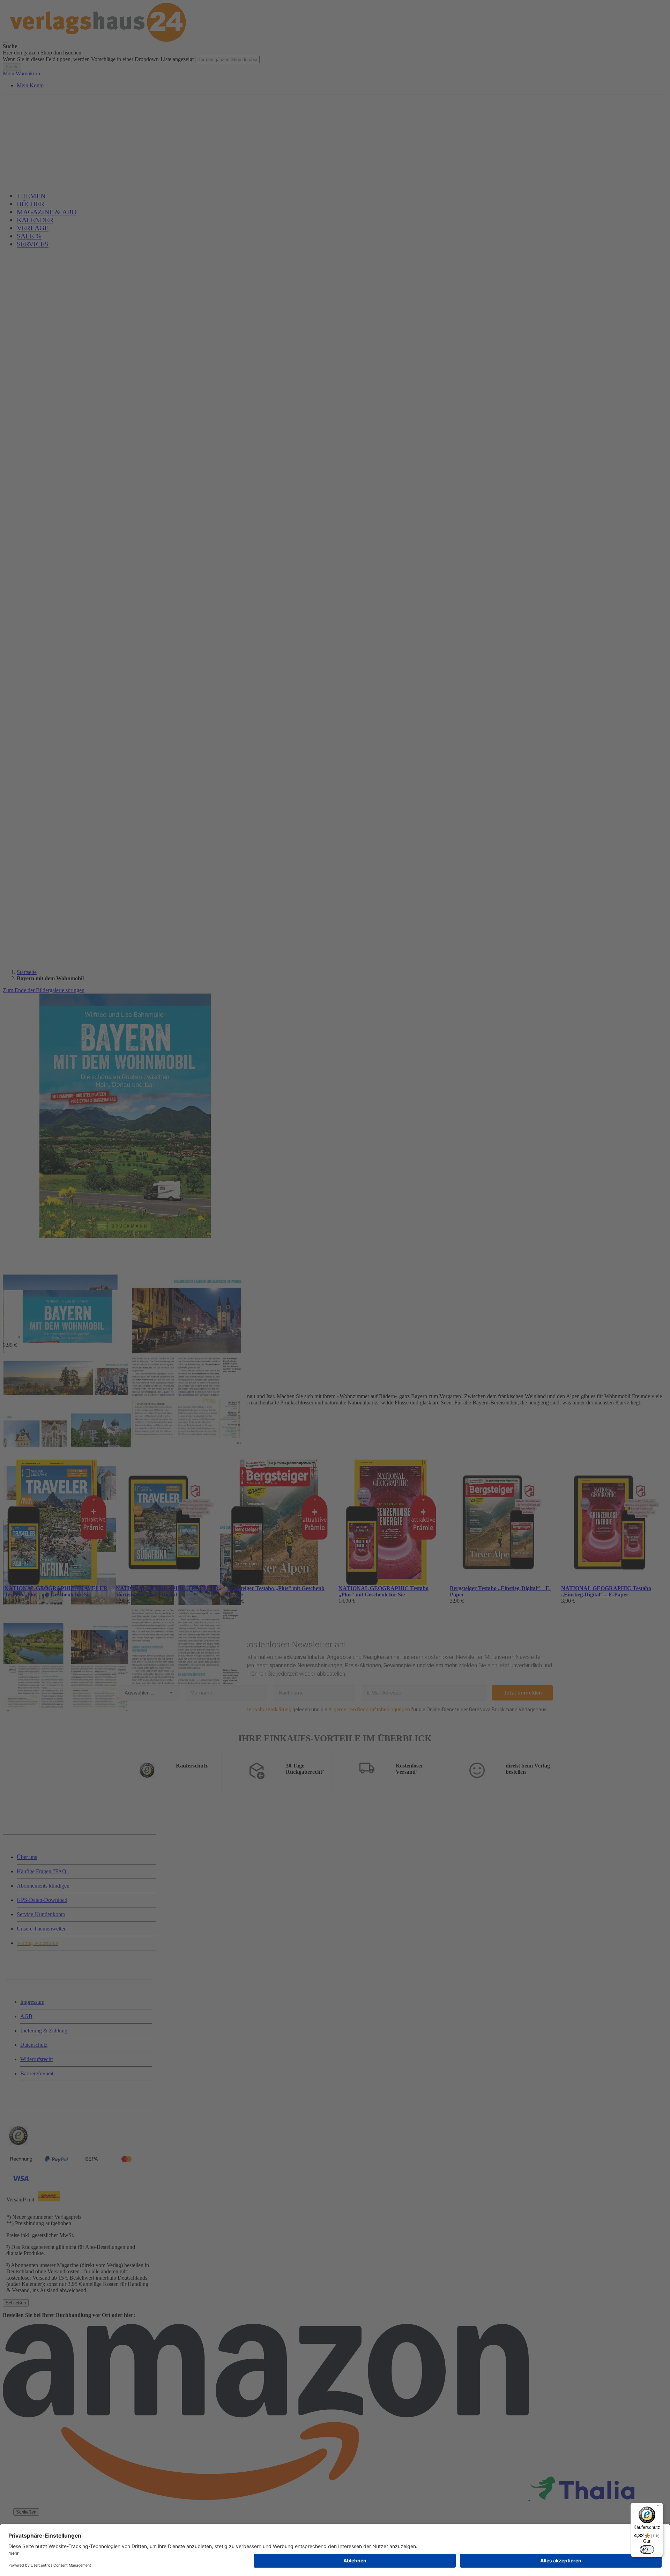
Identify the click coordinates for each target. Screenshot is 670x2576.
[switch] (647, 2549)
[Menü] (659, 2507)
